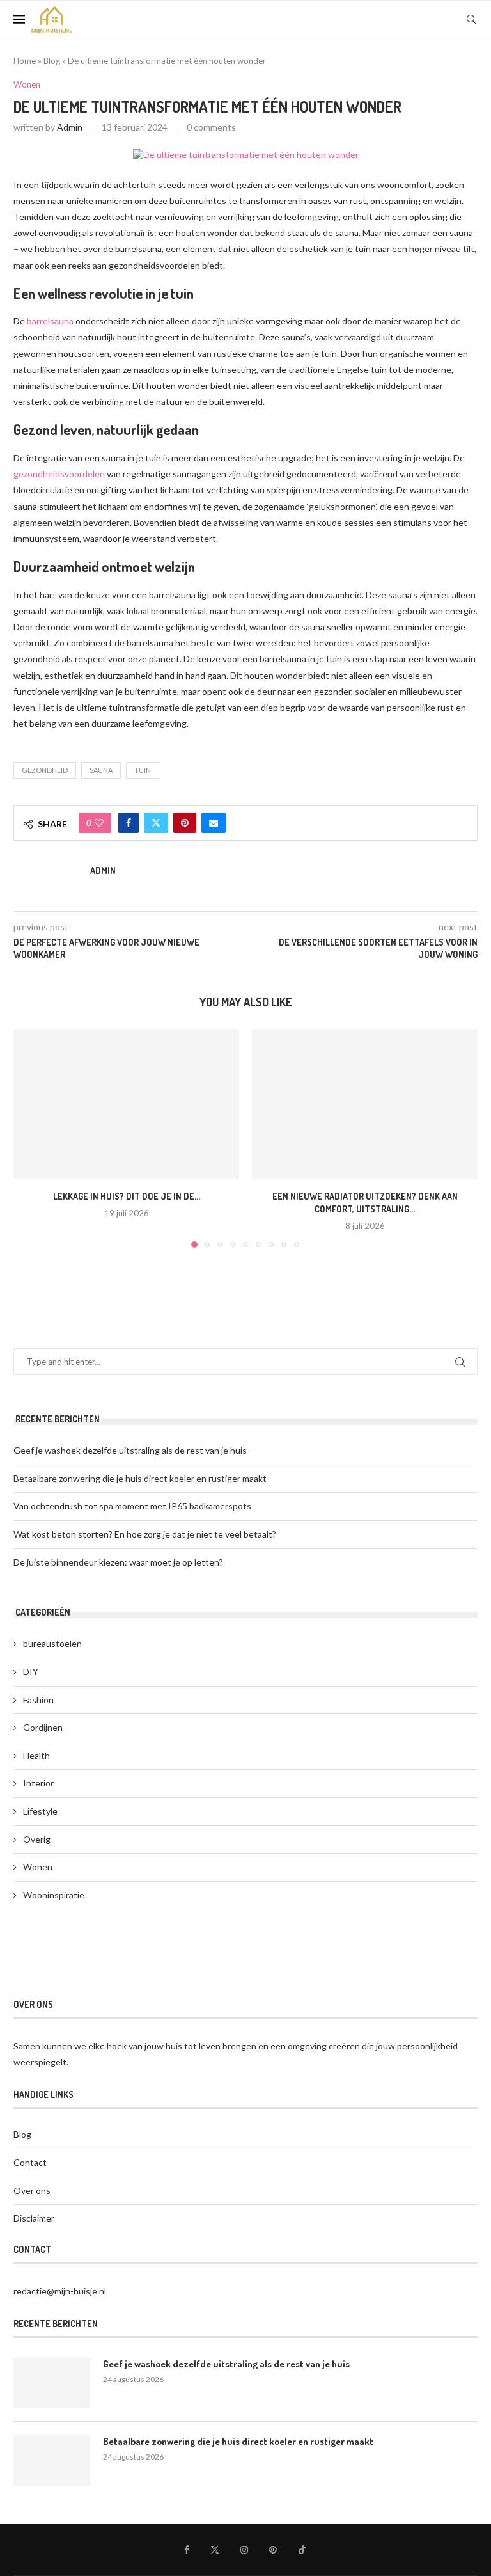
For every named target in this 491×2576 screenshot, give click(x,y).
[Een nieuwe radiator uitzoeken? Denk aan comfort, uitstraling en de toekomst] (365, 1104)
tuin (143, 770)
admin (70, 127)
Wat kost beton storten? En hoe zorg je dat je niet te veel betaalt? (145, 1534)
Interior (38, 1783)
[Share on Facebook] (129, 823)
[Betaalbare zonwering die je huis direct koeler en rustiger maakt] (52, 2460)
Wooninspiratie (54, 1895)
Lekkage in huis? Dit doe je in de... (127, 1196)
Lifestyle (40, 1811)
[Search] (471, 19)
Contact (30, 2162)
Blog (52, 61)
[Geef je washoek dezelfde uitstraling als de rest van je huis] (52, 2383)
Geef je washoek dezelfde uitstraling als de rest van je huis (130, 1450)
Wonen (38, 1867)
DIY (31, 1672)
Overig (37, 1839)
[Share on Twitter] (156, 823)
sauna (101, 770)
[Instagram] (244, 2550)
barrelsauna (50, 321)
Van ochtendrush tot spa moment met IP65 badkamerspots (132, 1506)
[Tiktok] (302, 2550)
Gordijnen (43, 1727)
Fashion (38, 1700)
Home (25, 61)
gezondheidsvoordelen (59, 474)
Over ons (32, 2190)
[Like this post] (99, 823)
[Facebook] (187, 2550)
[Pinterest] (273, 2550)
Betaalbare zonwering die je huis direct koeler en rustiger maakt (140, 1478)
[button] (31, 1138)
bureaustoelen (52, 1643)
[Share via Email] (214, 823)
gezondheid (45, 770)
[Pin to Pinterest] (185, 823)
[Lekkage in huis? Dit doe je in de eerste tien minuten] (126, 1104)
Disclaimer (34, 2218)
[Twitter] (215, 2550)
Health (36, 1755)
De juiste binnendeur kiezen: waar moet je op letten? (118, 1562)
